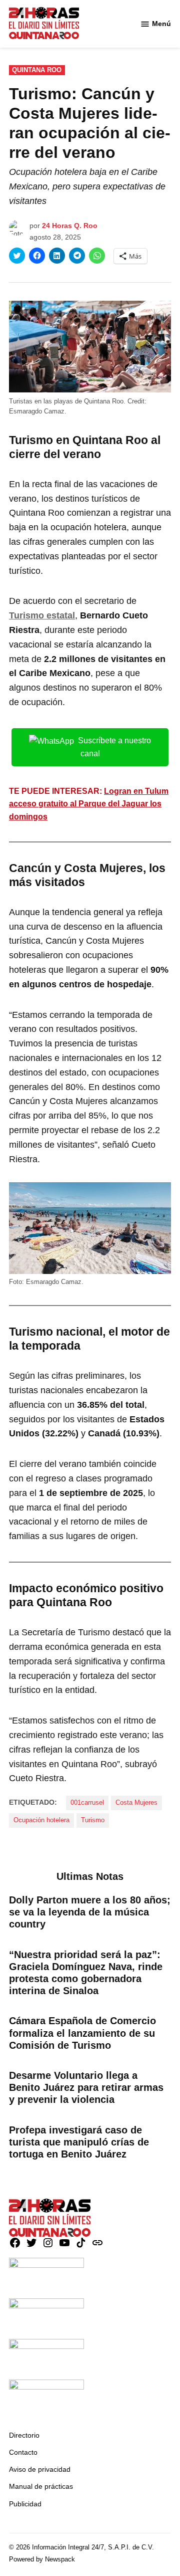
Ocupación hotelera (41, 1820)
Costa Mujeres (136, 1803)
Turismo (93, 1820)
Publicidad (25, 2504)
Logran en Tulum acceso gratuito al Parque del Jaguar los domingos (89, 804)
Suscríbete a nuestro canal (114, 747)
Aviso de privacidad (40, 2469)
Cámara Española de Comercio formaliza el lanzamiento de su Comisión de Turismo (82, 2033)
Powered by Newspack (42, 2559)
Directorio (24, 2435)
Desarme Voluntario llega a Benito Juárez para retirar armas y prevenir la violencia (86, 2087)
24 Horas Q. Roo (70, 226)
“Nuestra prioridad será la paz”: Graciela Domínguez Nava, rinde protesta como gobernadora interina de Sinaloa (86, 1973)
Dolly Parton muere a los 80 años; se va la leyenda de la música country (90, 1912)
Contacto (23, 2452)
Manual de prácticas (41, 2486)
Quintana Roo (37, 70)
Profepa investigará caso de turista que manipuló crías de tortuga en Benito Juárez (79, 2142)
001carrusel (87, 1803)
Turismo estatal (42, 615)
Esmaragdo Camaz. (38, 411)
